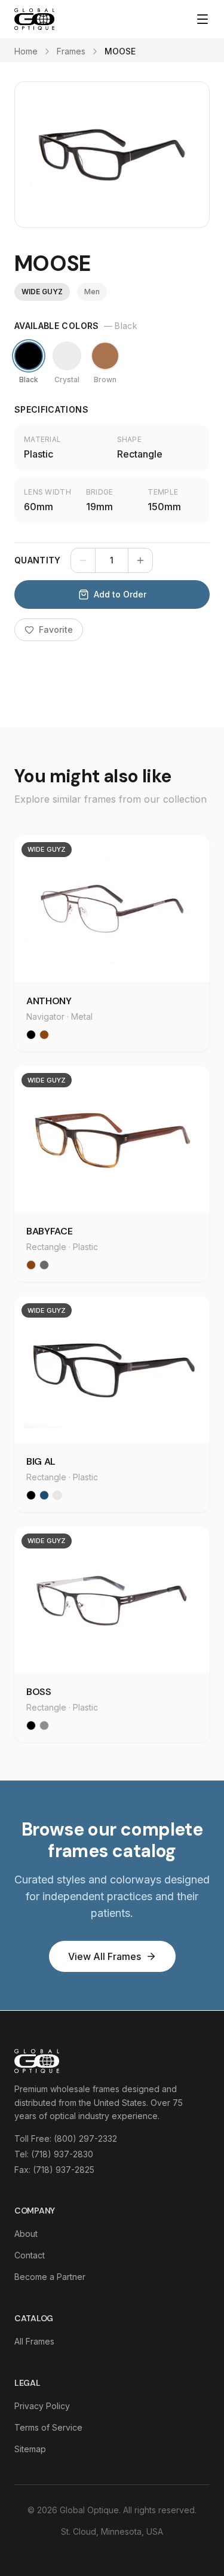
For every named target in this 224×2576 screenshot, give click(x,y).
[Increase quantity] (140, 560)
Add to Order (120, 594)
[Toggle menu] (202, 19)
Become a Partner (50, 2277)
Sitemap (30, 2449)
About (26, 2234)
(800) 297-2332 (85, 2138)
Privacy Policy (42, 2406)
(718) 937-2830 (62, 2154)
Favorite (56, 629)
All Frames (34, 2341)
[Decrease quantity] (83, 560)
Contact (30, 2255)
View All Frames (105, 1956)
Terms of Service (48, 2427)
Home (26, 51)
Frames (71, 51)
